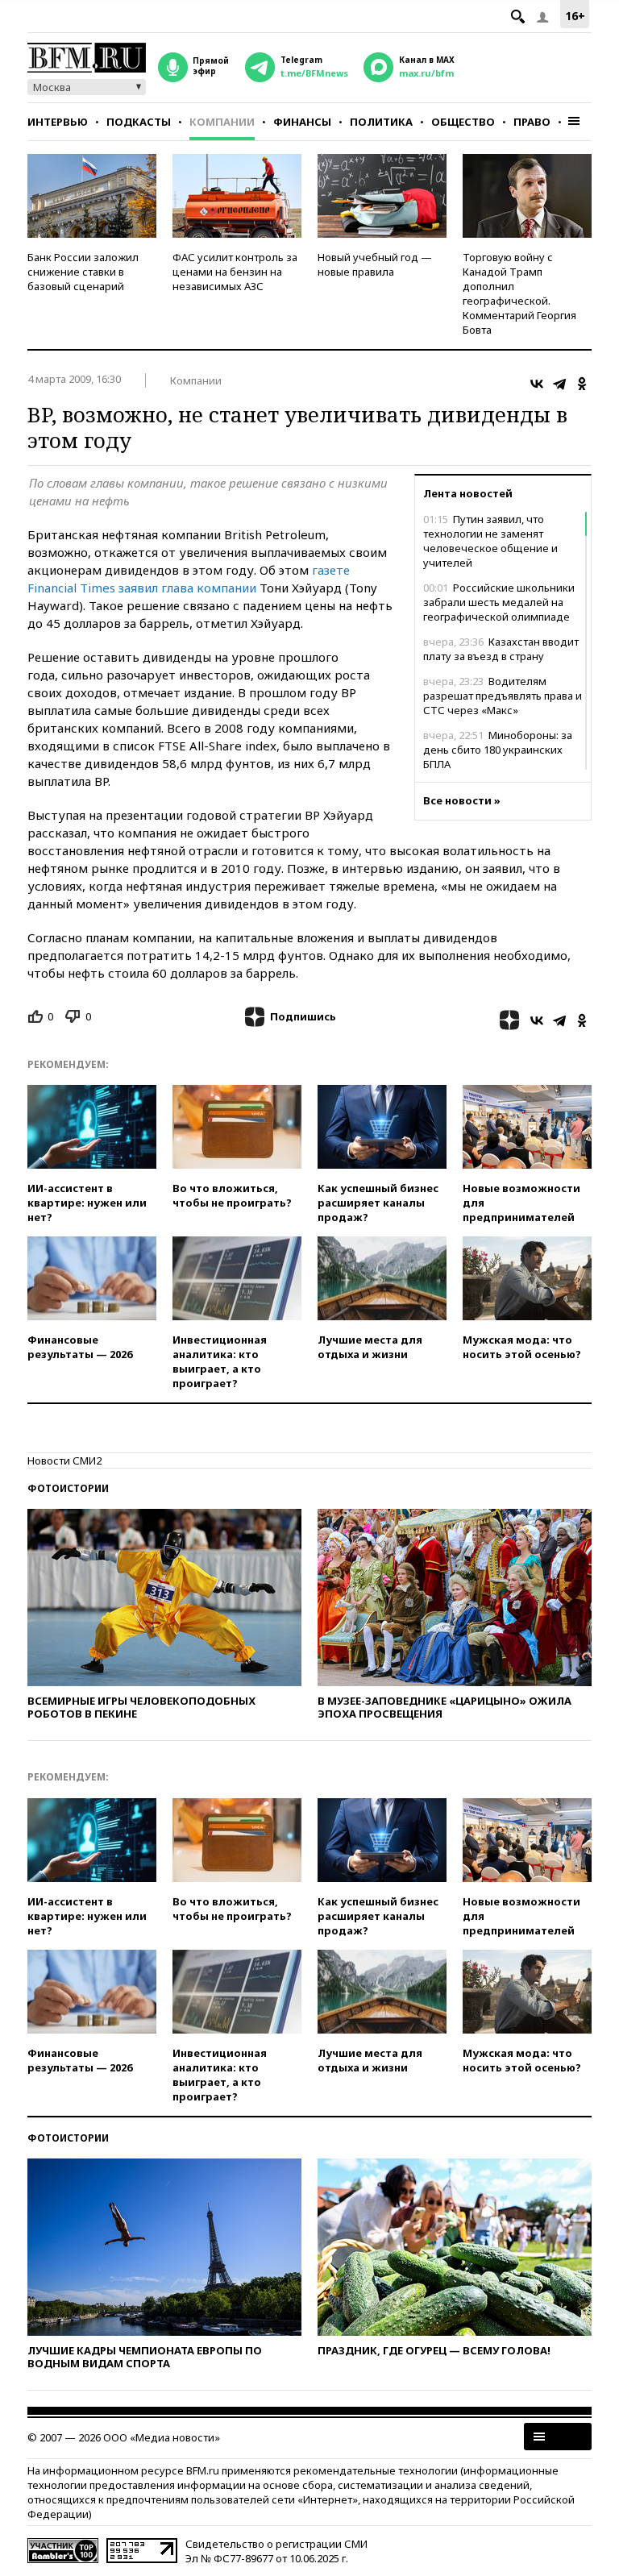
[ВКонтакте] (537, 384)
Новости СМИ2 (64, 1460)
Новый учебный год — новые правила (375, 264)
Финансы (302, 122)
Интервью (58, 122)
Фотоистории (68, 1488)
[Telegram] (559, 384)
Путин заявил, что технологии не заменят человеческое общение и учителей (490, 541)
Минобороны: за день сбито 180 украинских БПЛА (498, 750)
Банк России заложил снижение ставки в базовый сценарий (83, 272)
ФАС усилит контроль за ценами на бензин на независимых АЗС (235, 272)
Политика (381, 122)
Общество (463, 122)
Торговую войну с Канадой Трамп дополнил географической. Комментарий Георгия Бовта (519, 293)
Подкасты (139, 122)
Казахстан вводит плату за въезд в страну (501, 649)
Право (532, 122)
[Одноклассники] (582, 384)
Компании (222, 122)
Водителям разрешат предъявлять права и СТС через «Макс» (503, 696)
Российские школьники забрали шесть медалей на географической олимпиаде (499, 602)
